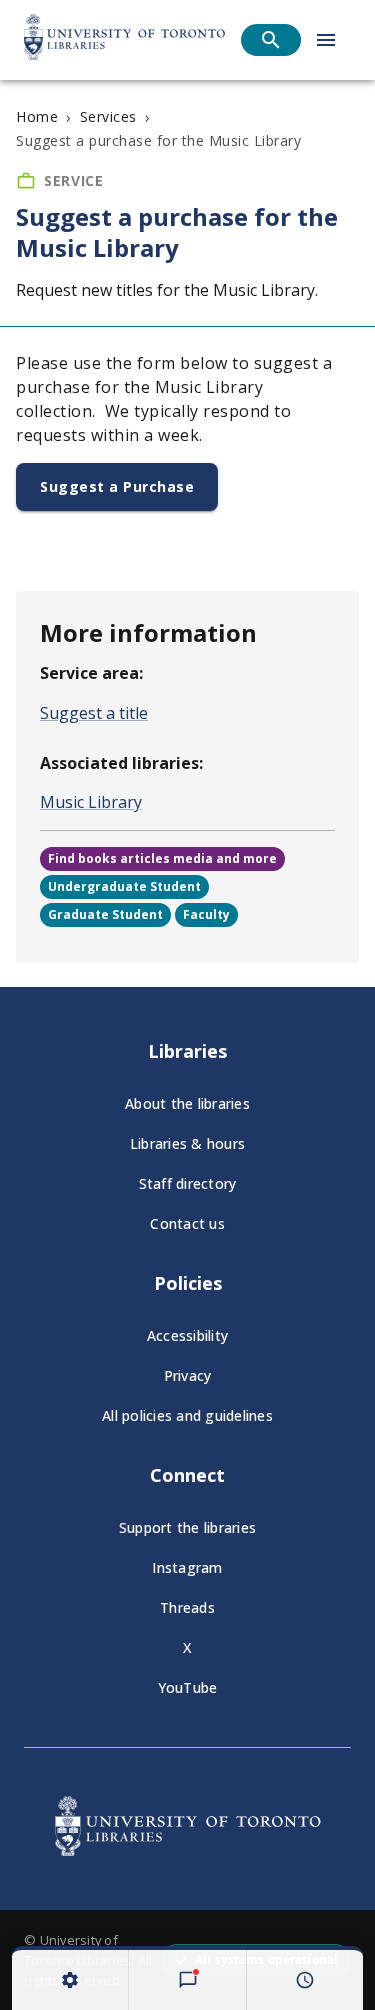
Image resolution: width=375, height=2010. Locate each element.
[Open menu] (326, 40)
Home (37, 116)
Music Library (91, 802)
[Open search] (271, 40)
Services (108, 116)
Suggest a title (94, 713)
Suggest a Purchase (117, 486)
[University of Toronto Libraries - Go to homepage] (188, 1850)
